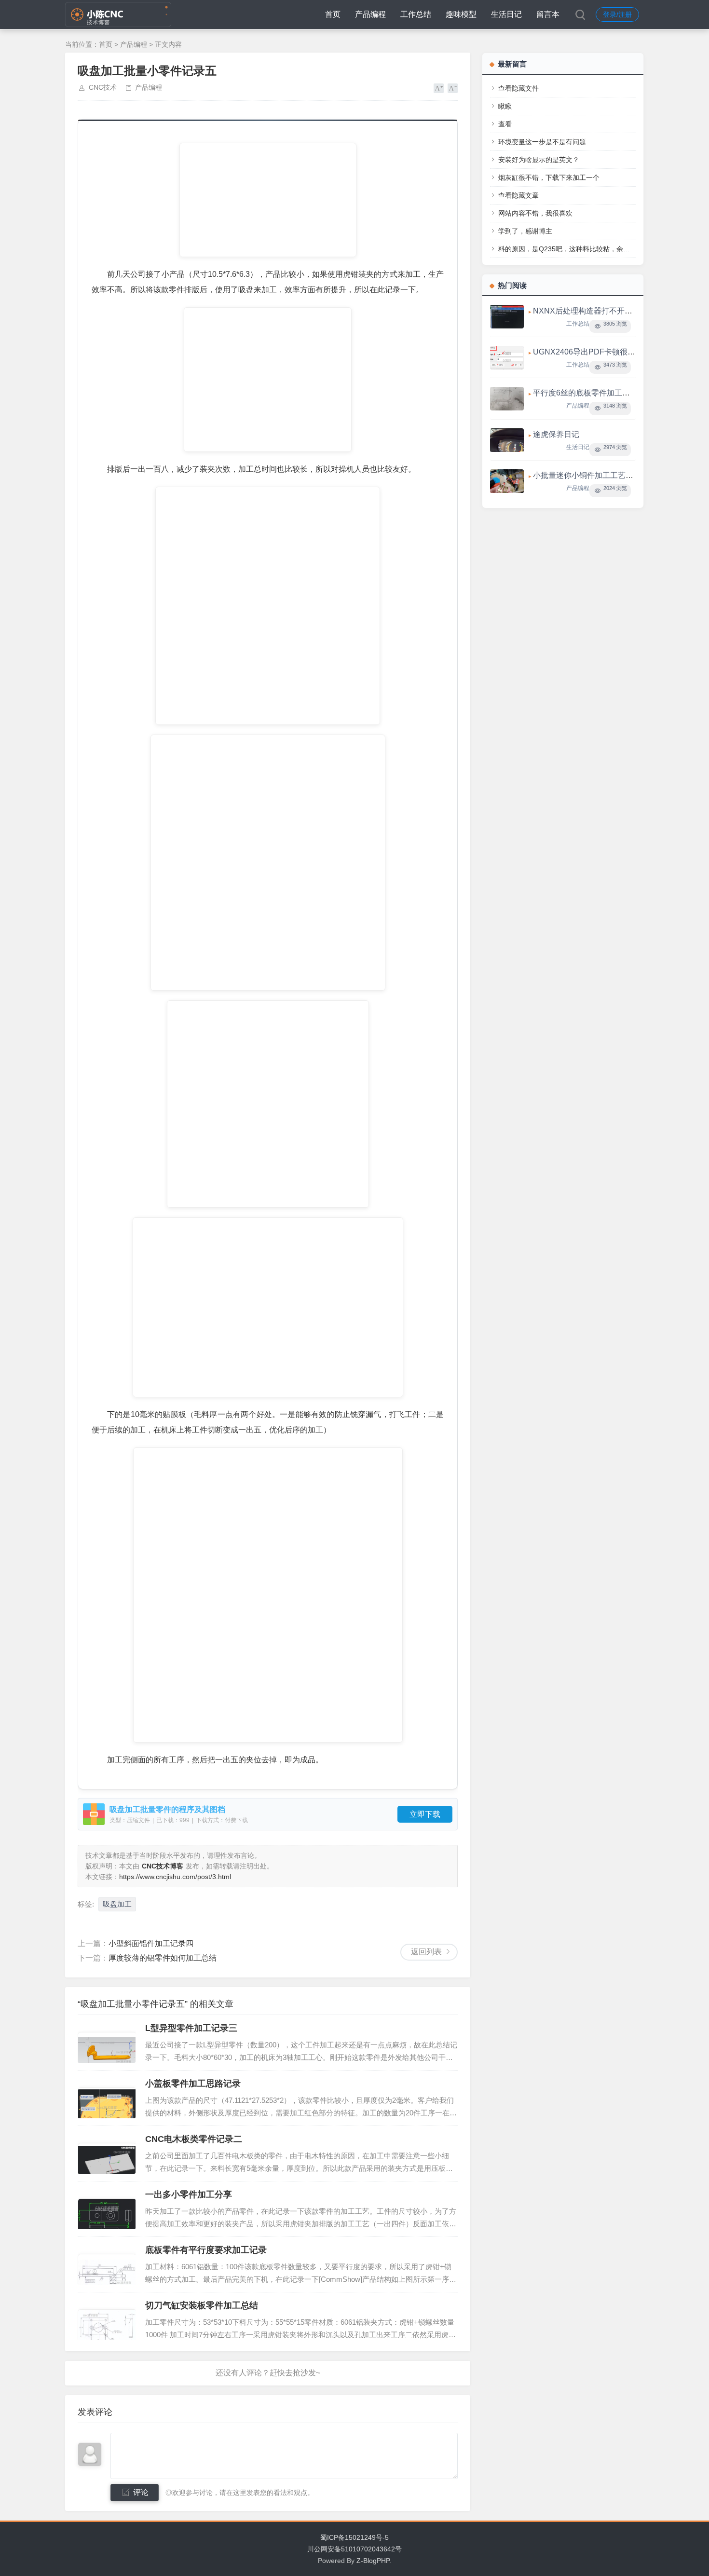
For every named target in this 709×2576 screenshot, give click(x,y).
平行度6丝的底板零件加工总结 (585, 393)
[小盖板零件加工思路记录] (107, 2098)
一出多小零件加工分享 (189, 2194)
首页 (333, 14)
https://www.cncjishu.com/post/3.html (175, 1877)
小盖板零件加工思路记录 (193, 2084)
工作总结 (416, 14)
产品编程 (370, 14)
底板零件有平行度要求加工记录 (206, 2250)
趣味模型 (461, 14)
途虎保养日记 (556, 434)
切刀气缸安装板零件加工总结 (202, 2305)
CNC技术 (103, 87)
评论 (141, 2492)
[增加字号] (439, 88)
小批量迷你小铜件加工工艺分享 (587, 475)
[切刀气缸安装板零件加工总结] (107, 2320)
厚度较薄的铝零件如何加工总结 (163, 1958)
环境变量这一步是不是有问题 (542, 142)
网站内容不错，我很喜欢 (535, 213)
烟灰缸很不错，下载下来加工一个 (549, 177)
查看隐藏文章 (518, 195)
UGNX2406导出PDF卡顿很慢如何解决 (600, 352)
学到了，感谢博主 (525, 231)
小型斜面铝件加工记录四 (151, 1943)
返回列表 (426, 1952)
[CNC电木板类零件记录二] (107, 2153)
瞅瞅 (505, 106)
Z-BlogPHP (373, 2561)
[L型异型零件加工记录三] (107, 2043)
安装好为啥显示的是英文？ (539, 160)
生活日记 (506, 14)
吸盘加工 (117, 1904)
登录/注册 (617, 14)
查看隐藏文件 (518, 88)
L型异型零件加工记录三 (191, 2028)
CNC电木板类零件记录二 (194, 2139)
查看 (505, 124)
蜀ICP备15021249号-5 (354, 2537)
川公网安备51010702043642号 (354, 2549)
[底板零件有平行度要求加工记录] (107, 2264)
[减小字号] (453, 88)
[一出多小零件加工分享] (107, 2209)
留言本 (548, 14)
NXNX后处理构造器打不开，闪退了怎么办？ (610, 311)
